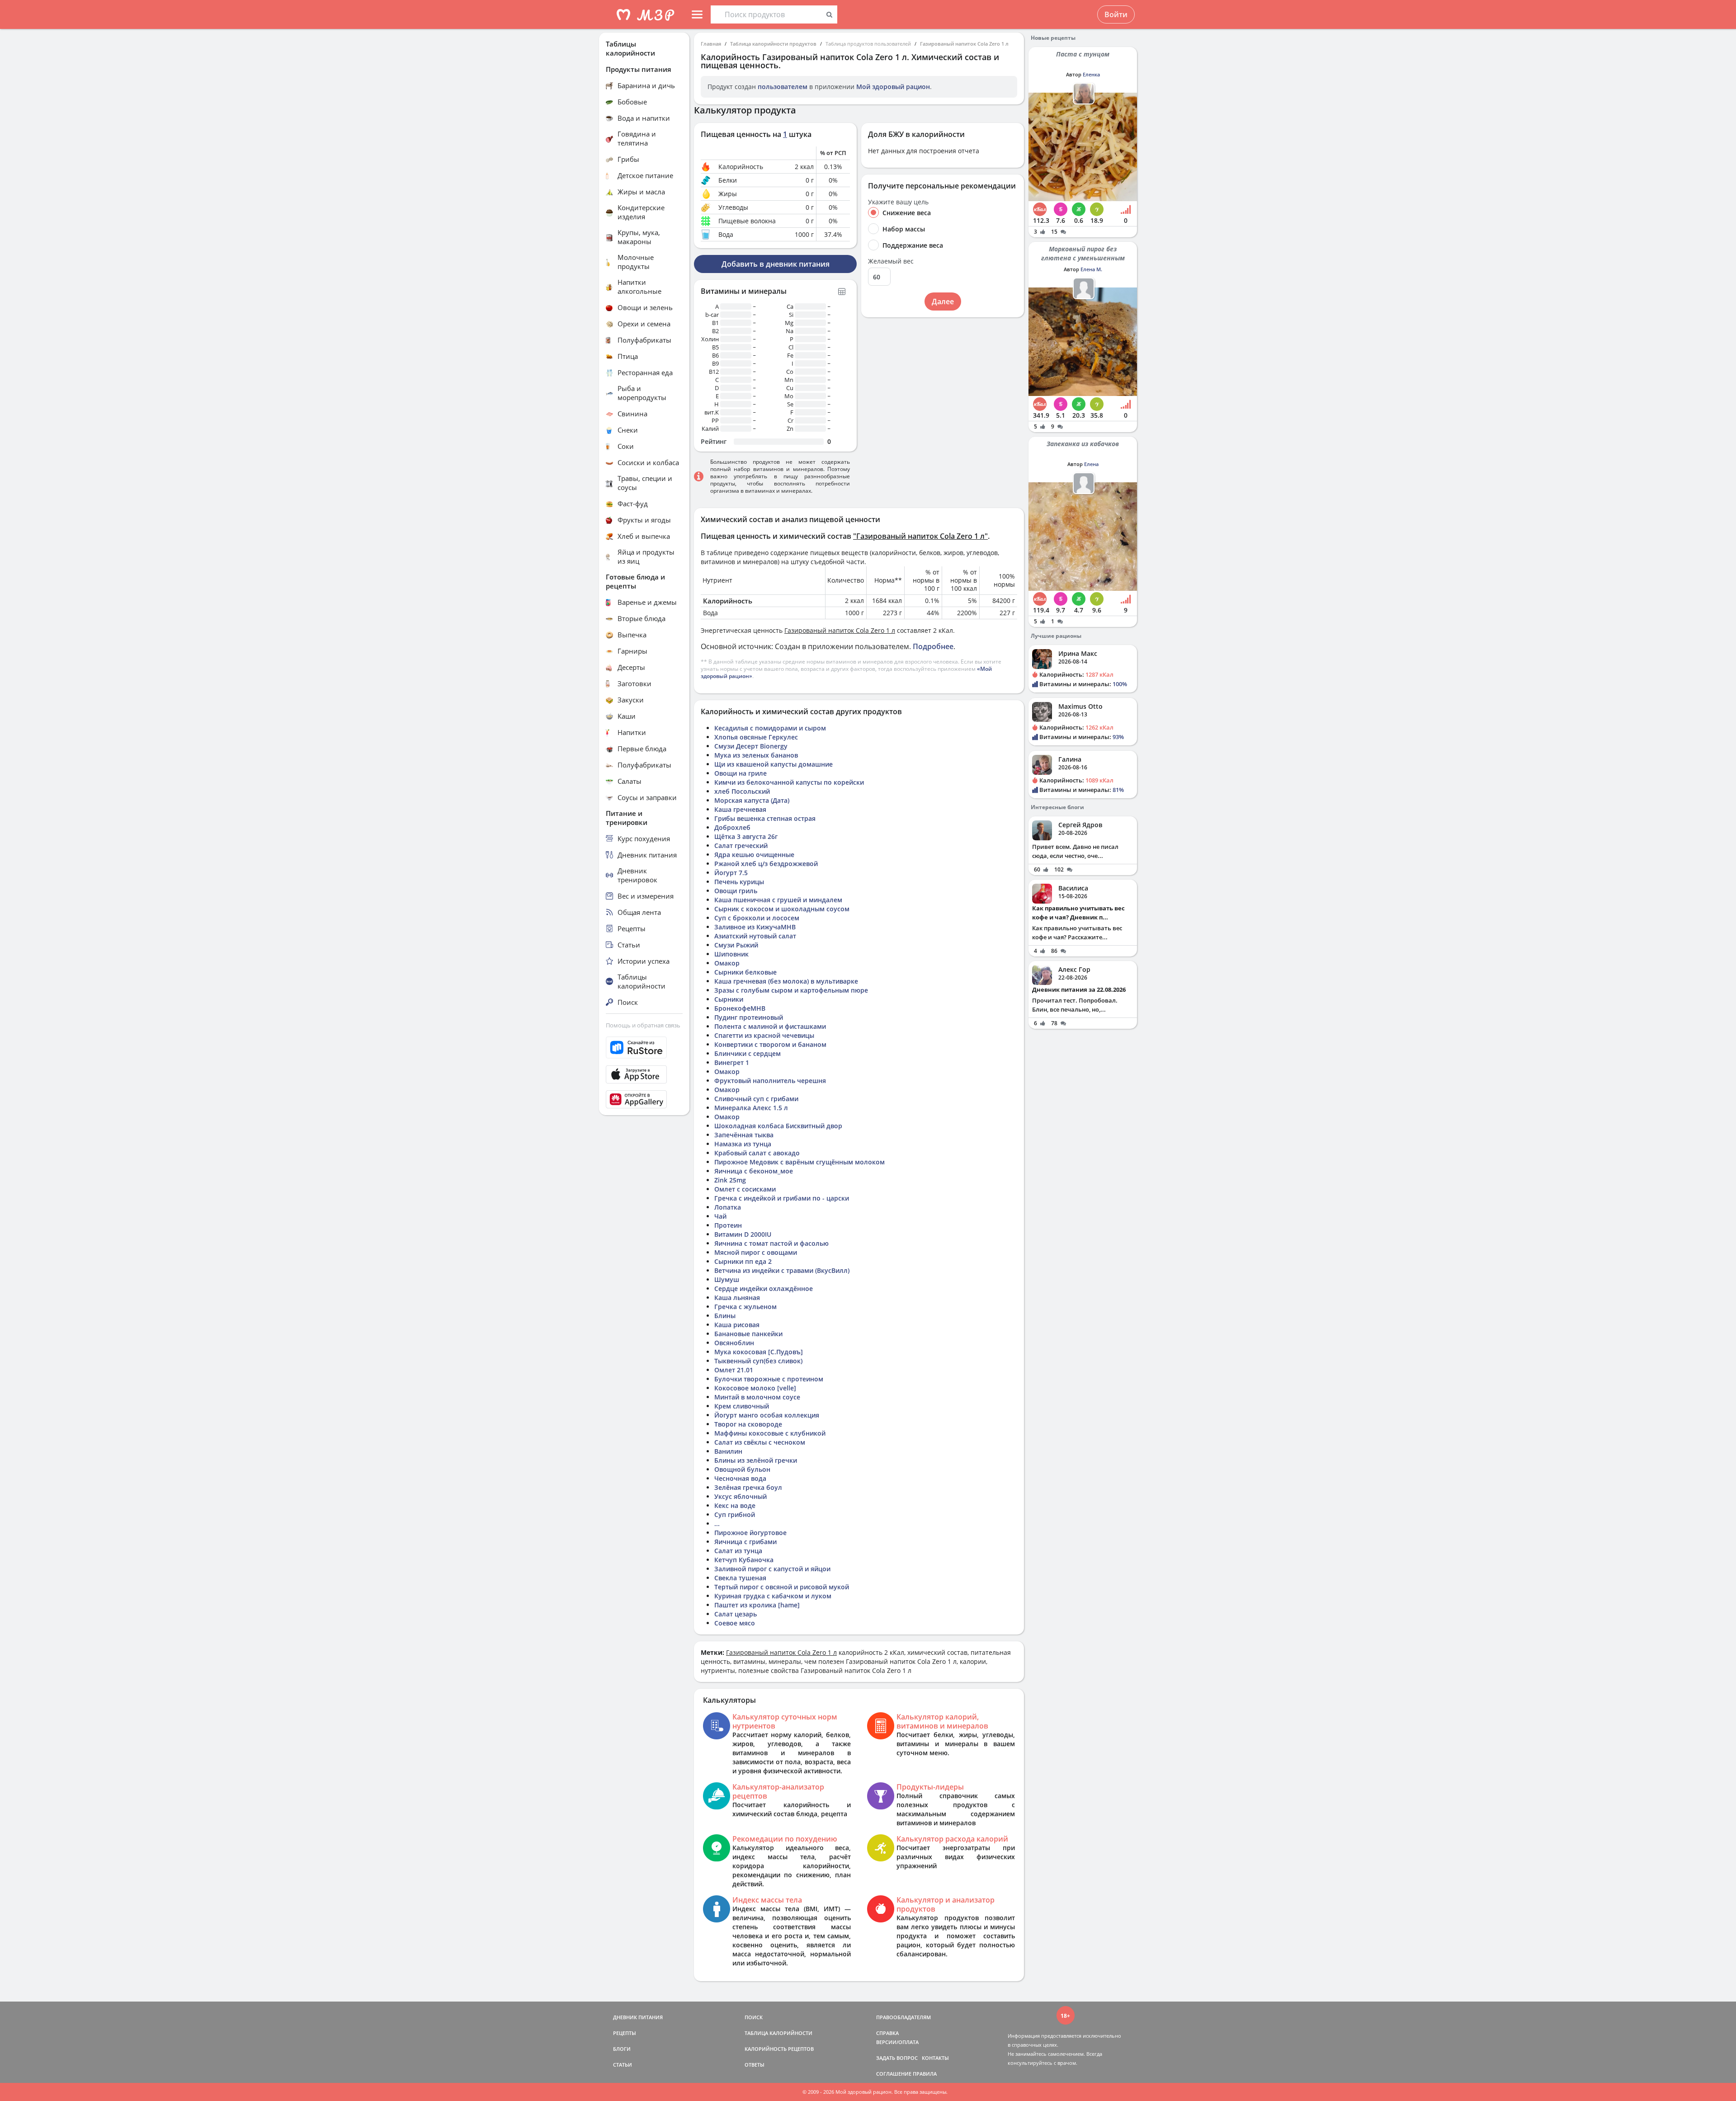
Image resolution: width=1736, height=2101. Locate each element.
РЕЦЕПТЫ (625, 2033)
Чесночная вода (740, 1478)
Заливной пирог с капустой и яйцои (772, 1569)
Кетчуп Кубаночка (744, 1560)
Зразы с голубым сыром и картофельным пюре (791, 990)
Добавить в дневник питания (776, 264)
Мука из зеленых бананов (756, 755)
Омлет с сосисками (745, 1189)
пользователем (783, 87)
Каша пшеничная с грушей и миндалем (778, 900)
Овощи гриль (736, 891)
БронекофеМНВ (740, 1008)
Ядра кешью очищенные (754, 855)
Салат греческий (741, 846)
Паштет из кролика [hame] (757, 1605)
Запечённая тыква (744, 1135)
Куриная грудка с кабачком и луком (773, 1596)
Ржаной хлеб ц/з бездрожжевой (766, 864)
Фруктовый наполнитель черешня (770, 1081)
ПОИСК (754, 2017)
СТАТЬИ (623, 2065)
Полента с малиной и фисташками (770, 1026)
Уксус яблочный (741, 1496)
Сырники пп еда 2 (743, 1261)
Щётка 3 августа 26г (746, 836)
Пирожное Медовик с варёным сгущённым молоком (800, 1162)
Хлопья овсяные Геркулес (756, 737)
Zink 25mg (730, 1180)
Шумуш (727, 1279)
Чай (720, 1216)
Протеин (728, 1225)
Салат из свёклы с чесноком (760, 1442)
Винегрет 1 (732, 1062)
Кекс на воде (735, 1505)
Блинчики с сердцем (748, 1053)
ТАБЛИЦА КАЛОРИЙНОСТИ (778, 2033)
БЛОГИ (622, 2049)
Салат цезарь (736, 1614)
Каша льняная (737, 1298)
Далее (943, 301)
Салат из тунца (738, 1551)
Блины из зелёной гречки (756, 1460)
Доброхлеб (732, 827)
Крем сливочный (742, 1406)
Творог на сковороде (748, 1424)
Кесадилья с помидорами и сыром (770, 728)
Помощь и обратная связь (643, 1025)
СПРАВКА (887, 2033)
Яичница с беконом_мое (754, 1171)
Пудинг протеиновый (749, 1017)
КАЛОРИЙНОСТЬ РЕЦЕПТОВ (779, 2049)
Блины (725, 1316)
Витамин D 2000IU (743, 1234)
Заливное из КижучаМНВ (755, 927)
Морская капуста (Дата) (752, 800)
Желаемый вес (891, 261)
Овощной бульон (742, 1469)
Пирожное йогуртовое (750, 1533)
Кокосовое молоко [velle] (755, 1388)
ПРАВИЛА (925, 2074)
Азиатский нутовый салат (755, 936)
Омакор (727, 963)
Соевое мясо (735, 1623)
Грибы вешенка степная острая (765, 818)
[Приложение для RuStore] (644, 1048)
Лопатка (728, 1207)
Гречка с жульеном (745, 1307)
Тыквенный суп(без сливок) (758, 1361)
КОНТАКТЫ (935, 2058)
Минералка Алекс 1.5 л (751, 1108)
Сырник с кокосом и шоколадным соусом (782, 909)
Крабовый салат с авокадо (757, 1153)
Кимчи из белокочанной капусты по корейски (789, 782)
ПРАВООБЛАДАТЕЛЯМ (903, 2017)
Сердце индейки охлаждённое (764, 1288)
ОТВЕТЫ (755, 2065)
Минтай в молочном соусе (757, 1397)
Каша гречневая (740, 809)
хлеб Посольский (742, 791)
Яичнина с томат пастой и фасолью (771, 1243)
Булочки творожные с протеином (769, 1379)
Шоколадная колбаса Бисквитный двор (778, 1126)
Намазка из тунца (743, 1144)
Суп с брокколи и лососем (757, 918)
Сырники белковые (745, 972)
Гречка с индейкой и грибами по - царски (782, 1198)
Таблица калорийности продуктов (773, 44)
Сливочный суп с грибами (756, 1099)
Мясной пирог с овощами (756, 1252)
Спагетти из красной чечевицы (764, 1035)
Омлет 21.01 (734, 1370)
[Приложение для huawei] (644, 1099)
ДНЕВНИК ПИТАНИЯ (638, 2017)
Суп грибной (735, 1515)
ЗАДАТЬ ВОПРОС (897, 2058)
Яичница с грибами (745, 1542)
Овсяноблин (734, 1343)
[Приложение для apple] (644, 1074)
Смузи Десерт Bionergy (751, 746)
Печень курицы (739, 882)
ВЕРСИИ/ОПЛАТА (897, 2042)
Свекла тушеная (740, 1578)
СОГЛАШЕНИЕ (894, 2074)
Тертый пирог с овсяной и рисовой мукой (782, 1587)
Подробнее (933, 646)
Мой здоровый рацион (893, 87)
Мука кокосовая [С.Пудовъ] (759, 1352)
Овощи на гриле (741, 773)
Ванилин (728, 1451)
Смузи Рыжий (736, 945)
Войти (1116, 14)
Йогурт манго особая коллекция (767, 1415)
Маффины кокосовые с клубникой (770, 1433)
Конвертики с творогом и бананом (770, 1044)
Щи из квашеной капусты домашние (774, 764)
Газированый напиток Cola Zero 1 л (964, 44)
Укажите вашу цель (898, 202)
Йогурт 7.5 (731, 873)
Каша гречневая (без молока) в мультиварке (786, 981)
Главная (711, 44)
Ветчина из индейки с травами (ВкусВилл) (782, 1270)
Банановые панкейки (748, 1334)
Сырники (729, 999)
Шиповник (731, 954)
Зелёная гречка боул (748, 1487)
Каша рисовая (737, 1325)
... (717, 1524)
